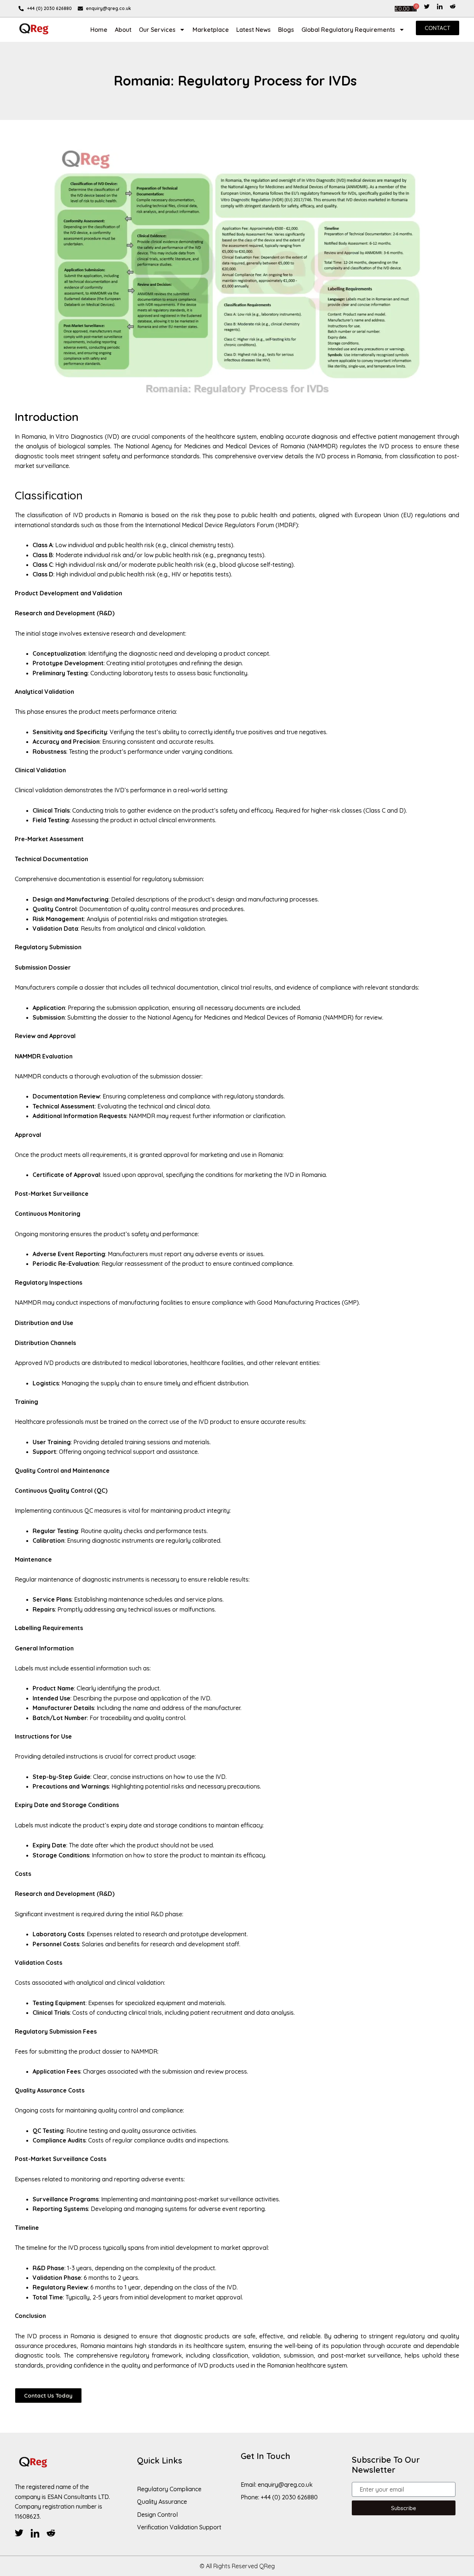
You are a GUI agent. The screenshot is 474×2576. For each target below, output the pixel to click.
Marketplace (211, 30)
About (123, 30)
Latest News (253, 30)
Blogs (286, 30)
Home (99, 30)
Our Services (157, 30)
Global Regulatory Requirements (348, 30)
